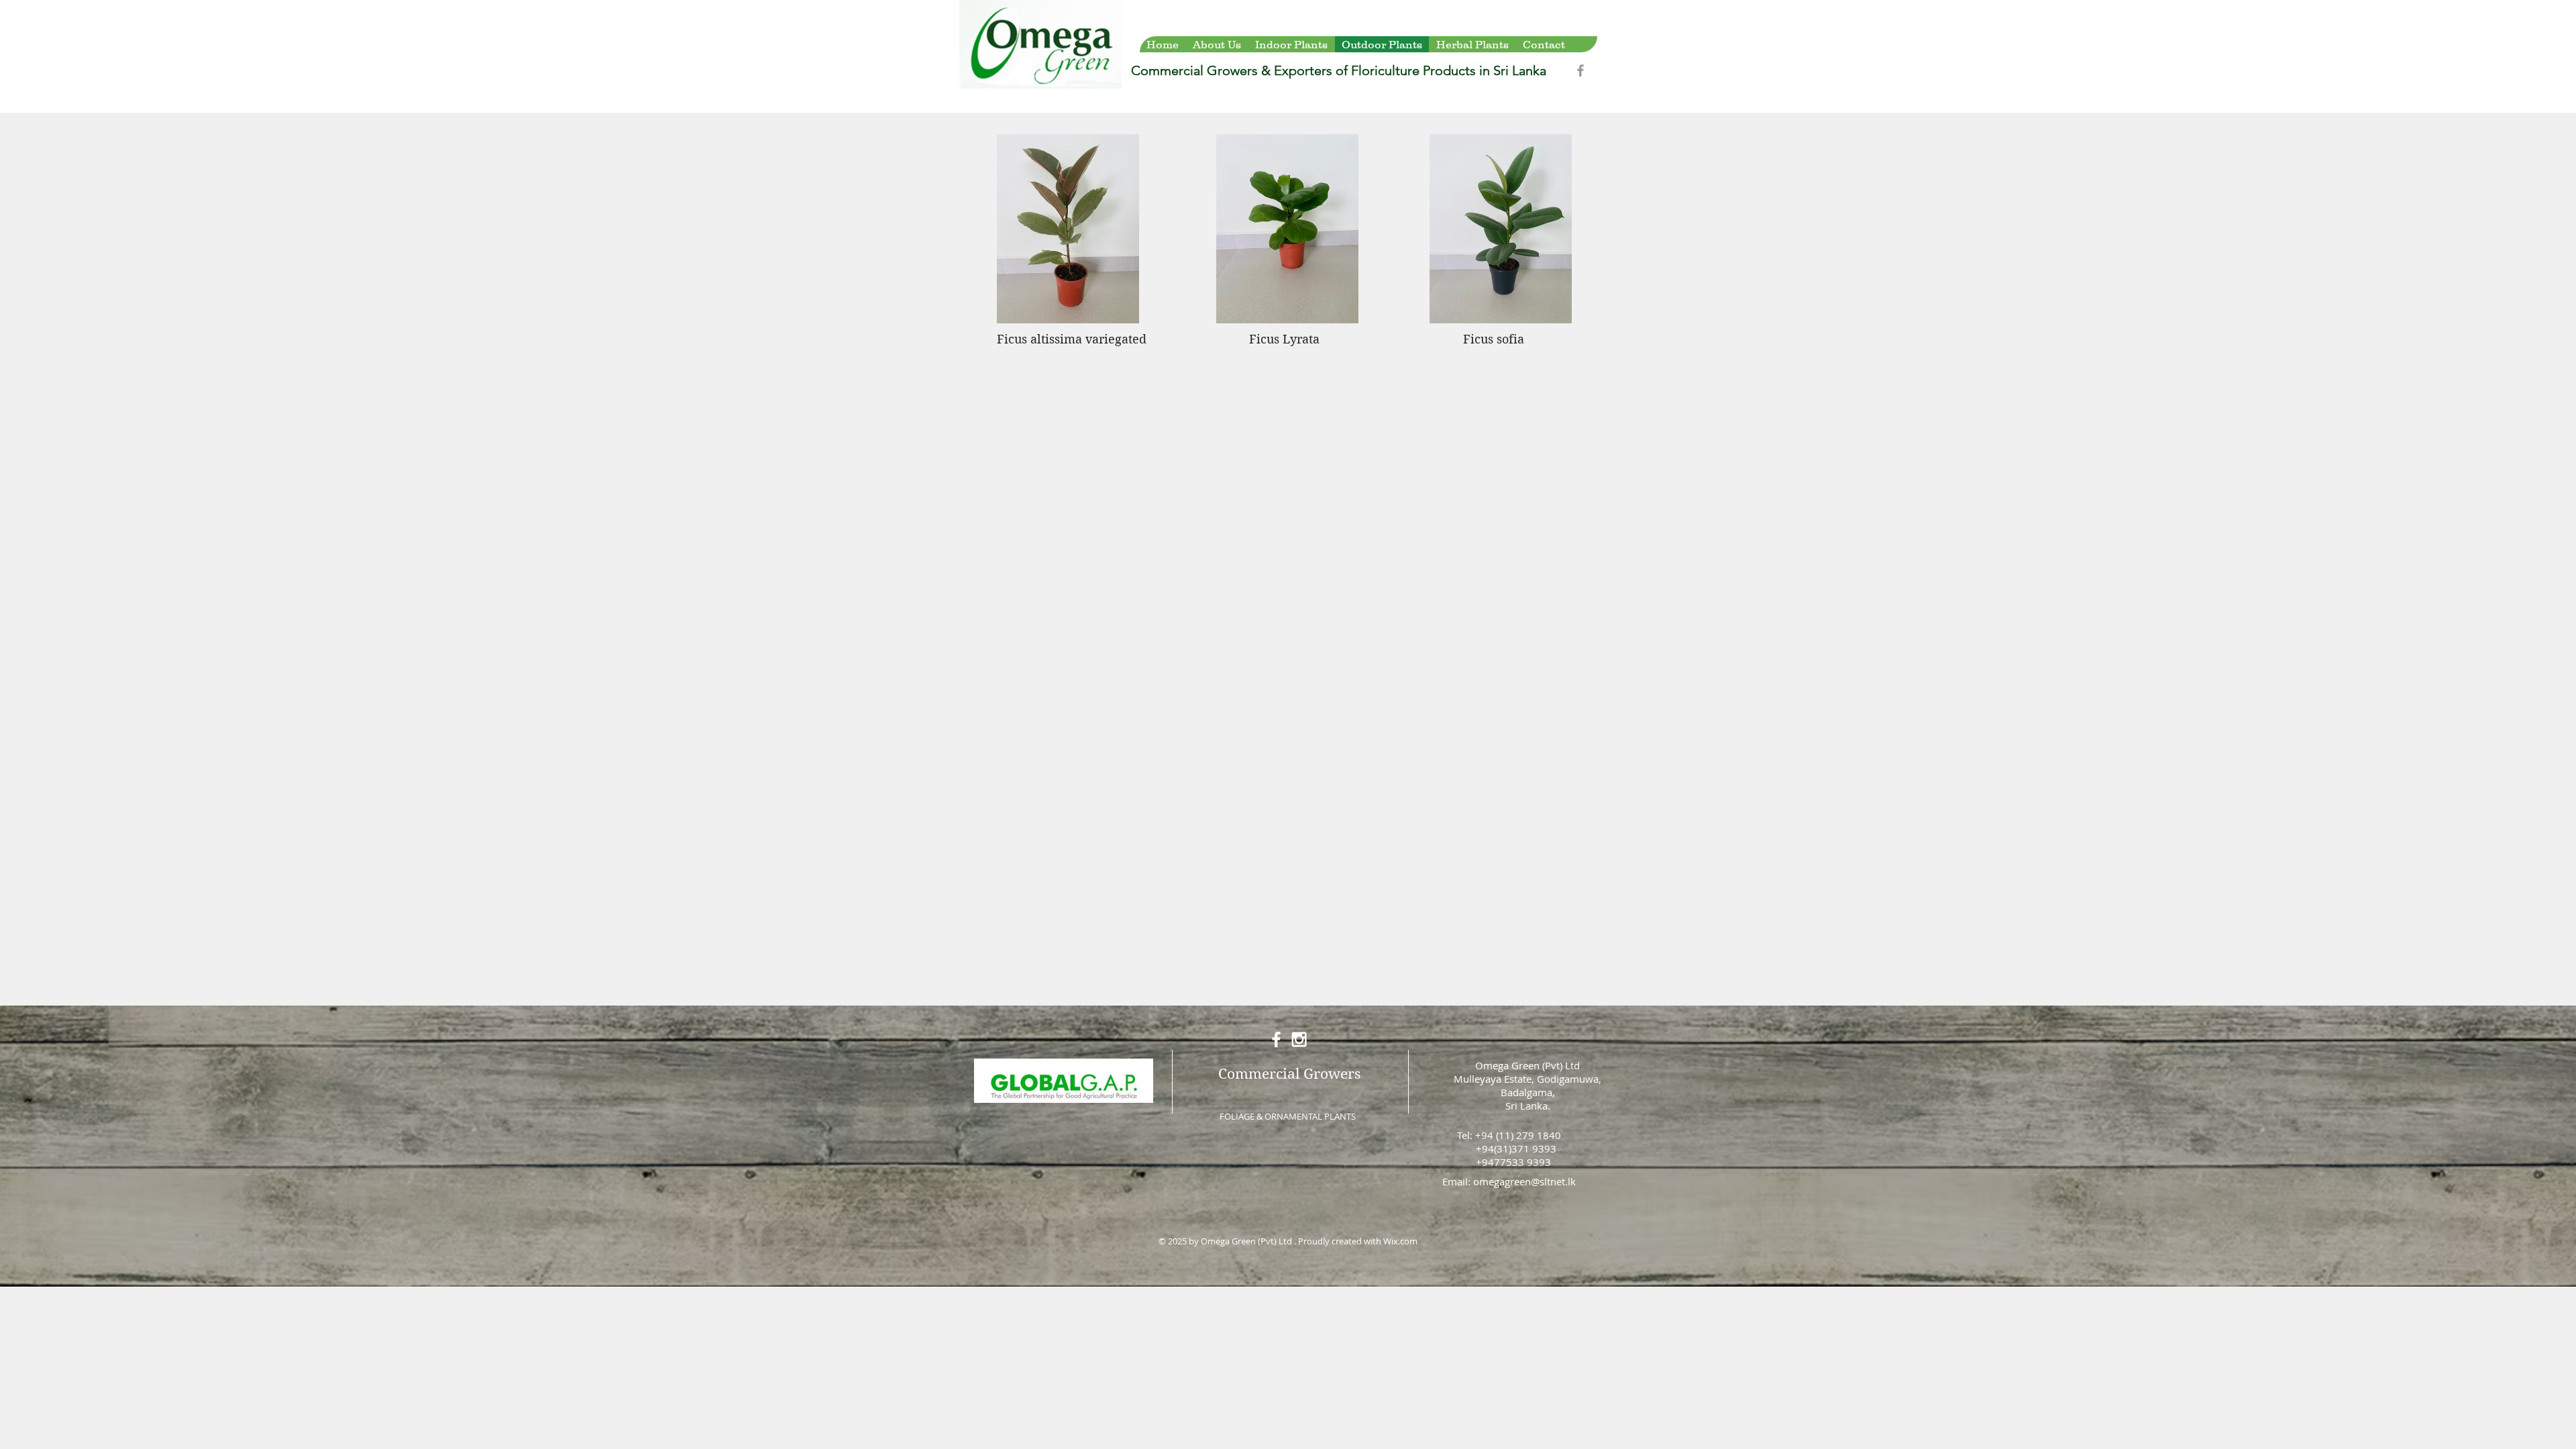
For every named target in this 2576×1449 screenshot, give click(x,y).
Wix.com (1400, 1241)
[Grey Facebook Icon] (1580, 70)
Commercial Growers (1289, 1074)
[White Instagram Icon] (1299, 1039)
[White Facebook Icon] (1276, 1039)
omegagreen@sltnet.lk (1524, 1181)
